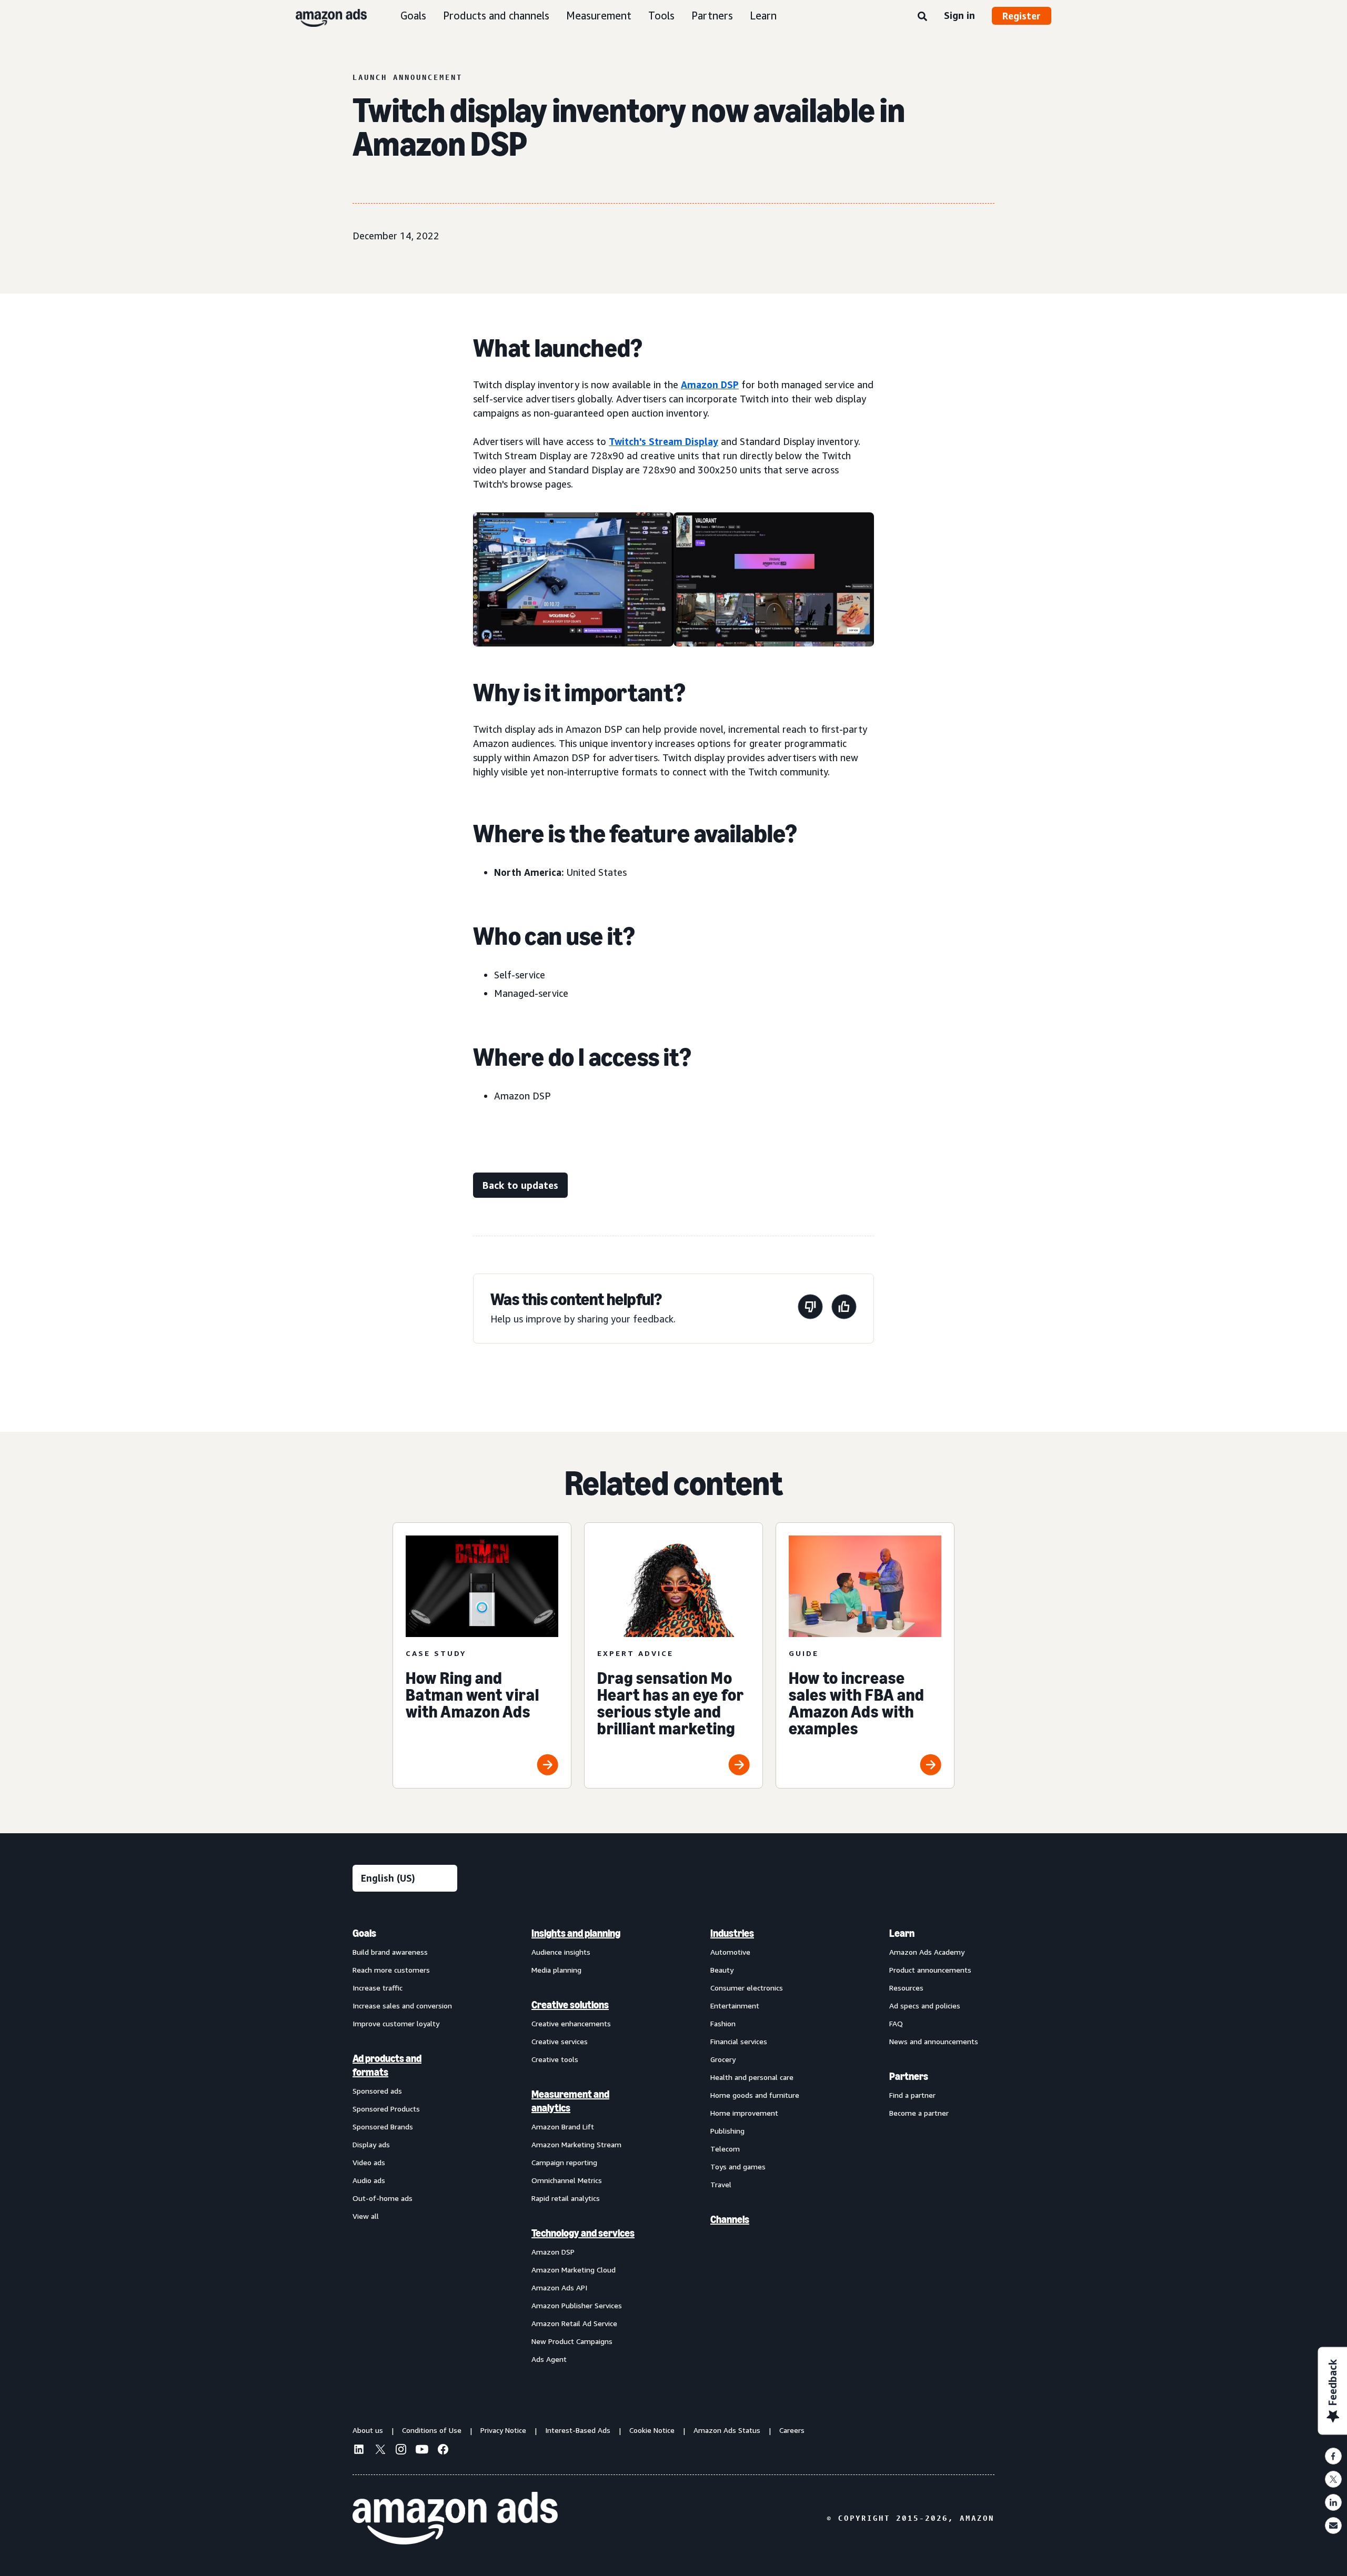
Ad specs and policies (925, 2006)
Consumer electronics (747, 1988)
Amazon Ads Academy (927, 1952)
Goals (413, 16)
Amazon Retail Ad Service (574, 2323)
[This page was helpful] (844, 1309)
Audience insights (561, 1952)
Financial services (739, 2041)
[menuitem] (405, 2146)
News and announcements (934, 2041)
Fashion (723, 2023)
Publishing (727, 2131)
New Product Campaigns (572, 2341)
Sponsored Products (386, 2109)
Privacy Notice (503, 2430)
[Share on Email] (1333, 2526)
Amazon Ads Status (727, 2430)
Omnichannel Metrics (567, 2180)
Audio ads (369, 2180)
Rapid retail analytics (566, 2198)
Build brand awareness (390, 1952)
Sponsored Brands (383, 2127)
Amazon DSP (710, 385)
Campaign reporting (564, 2162)
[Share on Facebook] (1333, 2456)
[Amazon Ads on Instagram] (401, 2451)
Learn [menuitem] (902, 1933)
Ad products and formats (387, 2065)
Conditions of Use (432, 2430)
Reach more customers (391, 1970)
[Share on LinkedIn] (1333, 2502)
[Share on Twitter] (1333, 2479)
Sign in (959, 15)
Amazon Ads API (559, 2287)
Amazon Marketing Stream (576, 2144)
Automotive (730, 1952)
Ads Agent (549, 2359)
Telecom (725, 2149)
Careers (792, 2430)
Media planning (556, 1970)
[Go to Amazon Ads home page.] (455, 2518)
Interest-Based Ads (578, 2430)
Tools (661, 16)
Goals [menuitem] (364, 1933)
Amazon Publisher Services (577, 2305)
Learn (763, 16)
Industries (732, 1933)
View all (366, 2216)
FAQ (896, 2023)
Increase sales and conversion (402, 2006)
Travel (721, 2184)
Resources (906, 1988)
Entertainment (735, 2006)
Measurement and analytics (570, 2101)
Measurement (599, 16)
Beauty (722, 1970)
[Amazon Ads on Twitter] (380, 2451)
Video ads (369, 2162)
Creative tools (555, 2059)
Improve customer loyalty (396, 2023)
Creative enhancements (571, 2023)
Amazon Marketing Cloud (574, 2270)
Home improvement (744, 2113)
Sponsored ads (377, 2091)
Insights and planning (576, 1933)
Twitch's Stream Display (664, 441)
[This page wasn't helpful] (810, 1309)
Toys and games (738, 2166)
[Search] (922, 17)
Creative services (560, 2041)
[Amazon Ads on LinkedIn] (359, 2451)
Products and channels (496, 16)
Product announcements (930, 1970)
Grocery (723, 2059)
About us (368, 2430)
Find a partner (912, 2095)
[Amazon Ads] (323, 16)
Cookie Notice (652, 2430)
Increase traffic (378, 1988)
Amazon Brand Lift (563, 2127)
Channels (730, 2219)
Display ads (371, 2144)
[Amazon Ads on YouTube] (422, 2451)
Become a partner (919, 2113)
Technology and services (583, 2233)
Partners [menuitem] (909, 2076)
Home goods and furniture (755, 2095)
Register (1022, 16)
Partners (712, 16)
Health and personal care (752, 2077)
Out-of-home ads (383, 2198)
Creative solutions (570, 2005)
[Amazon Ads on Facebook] (443, 2451)
